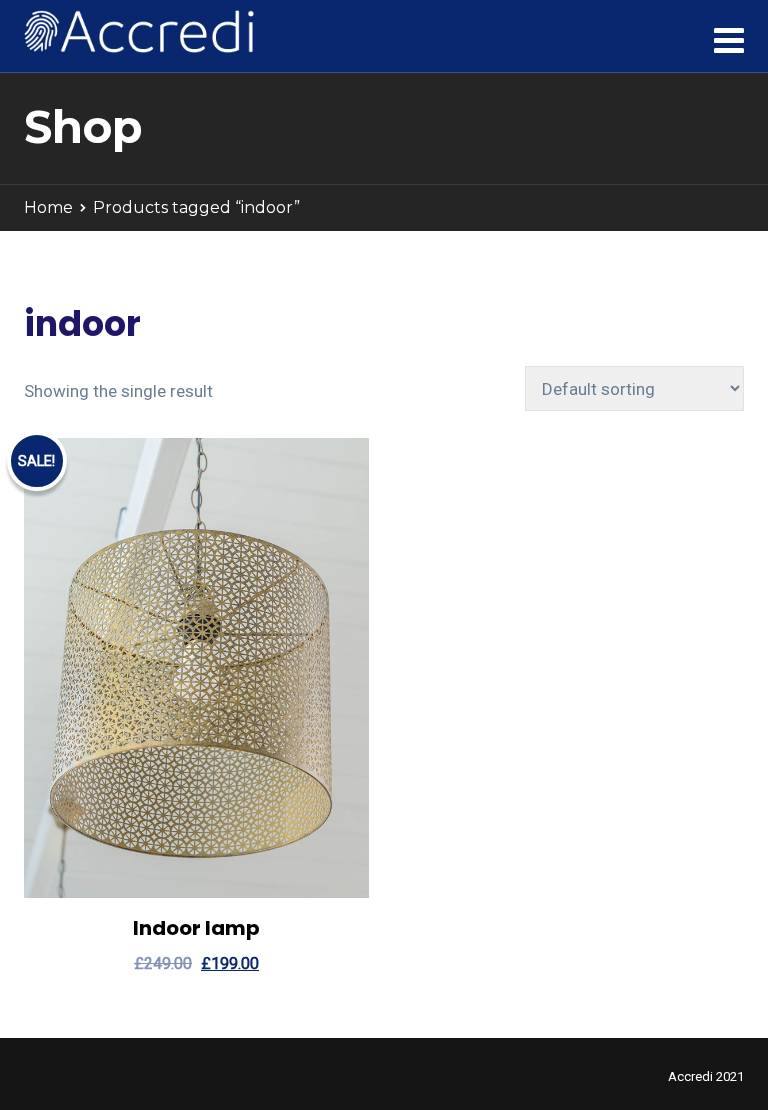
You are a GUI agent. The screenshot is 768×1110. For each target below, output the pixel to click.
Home (48, 207)
